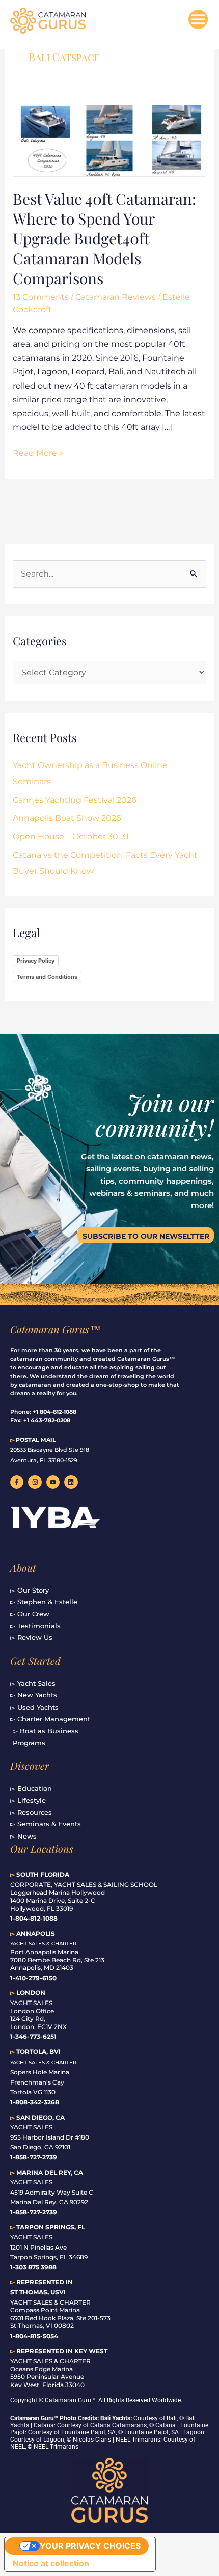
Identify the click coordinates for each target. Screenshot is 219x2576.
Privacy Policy (36, 961)
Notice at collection (51, 2563)
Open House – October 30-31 (71, 837)
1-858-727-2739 (34, 2212)
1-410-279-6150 (33, 1978)
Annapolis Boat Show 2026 (67, 818)
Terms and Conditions (47, 977)
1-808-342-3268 (35, 2102)
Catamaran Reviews (116, 297)
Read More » (38, 452)
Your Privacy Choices (90, 2546)
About (23, 1567)
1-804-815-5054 (34, 2336)
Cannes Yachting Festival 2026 (75, 800)
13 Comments (41, 297)
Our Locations (42, 1848)
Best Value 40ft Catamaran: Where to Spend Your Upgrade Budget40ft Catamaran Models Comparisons (104, 238)
